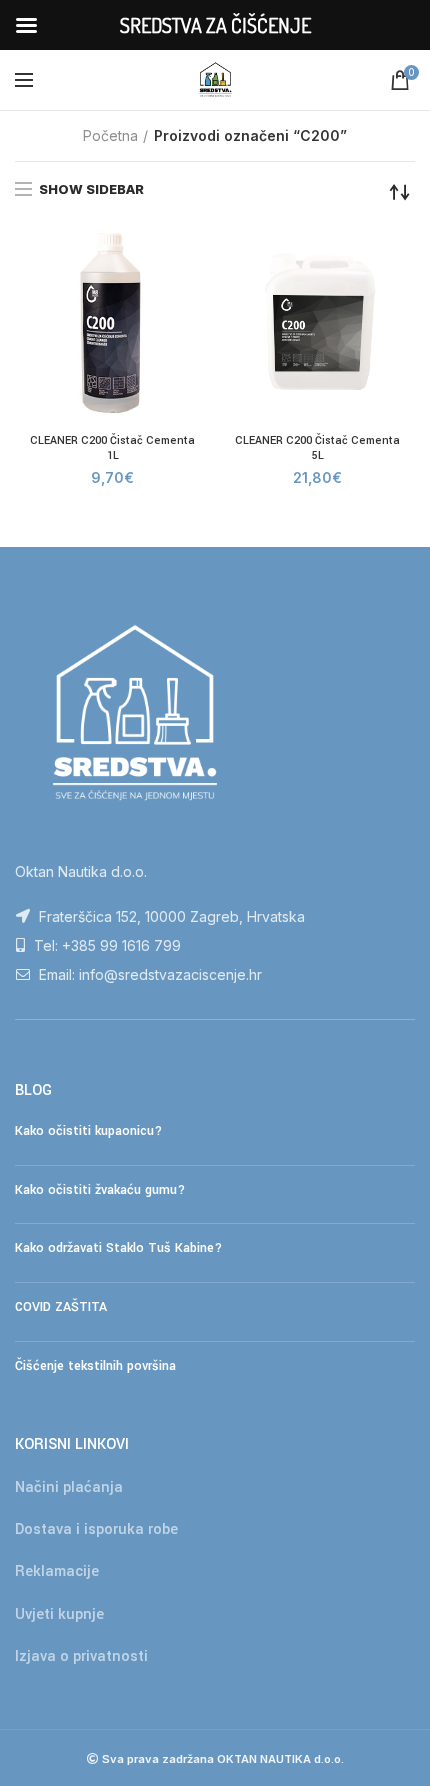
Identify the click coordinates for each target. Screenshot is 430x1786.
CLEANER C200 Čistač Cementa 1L (112, 448)
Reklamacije (57, 1571)
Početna (110, 135)
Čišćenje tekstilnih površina (95, 1366)
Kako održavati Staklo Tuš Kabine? (118, 1248)
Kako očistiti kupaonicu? (88, 1131)
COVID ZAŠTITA (61, 1307)
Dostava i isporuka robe (96, 1529)
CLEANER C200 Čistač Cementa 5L (317, 448)
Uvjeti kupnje (59, 1614)
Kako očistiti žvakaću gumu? (100, 1190)
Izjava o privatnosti (81, 1656)
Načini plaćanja (69, 1487)
